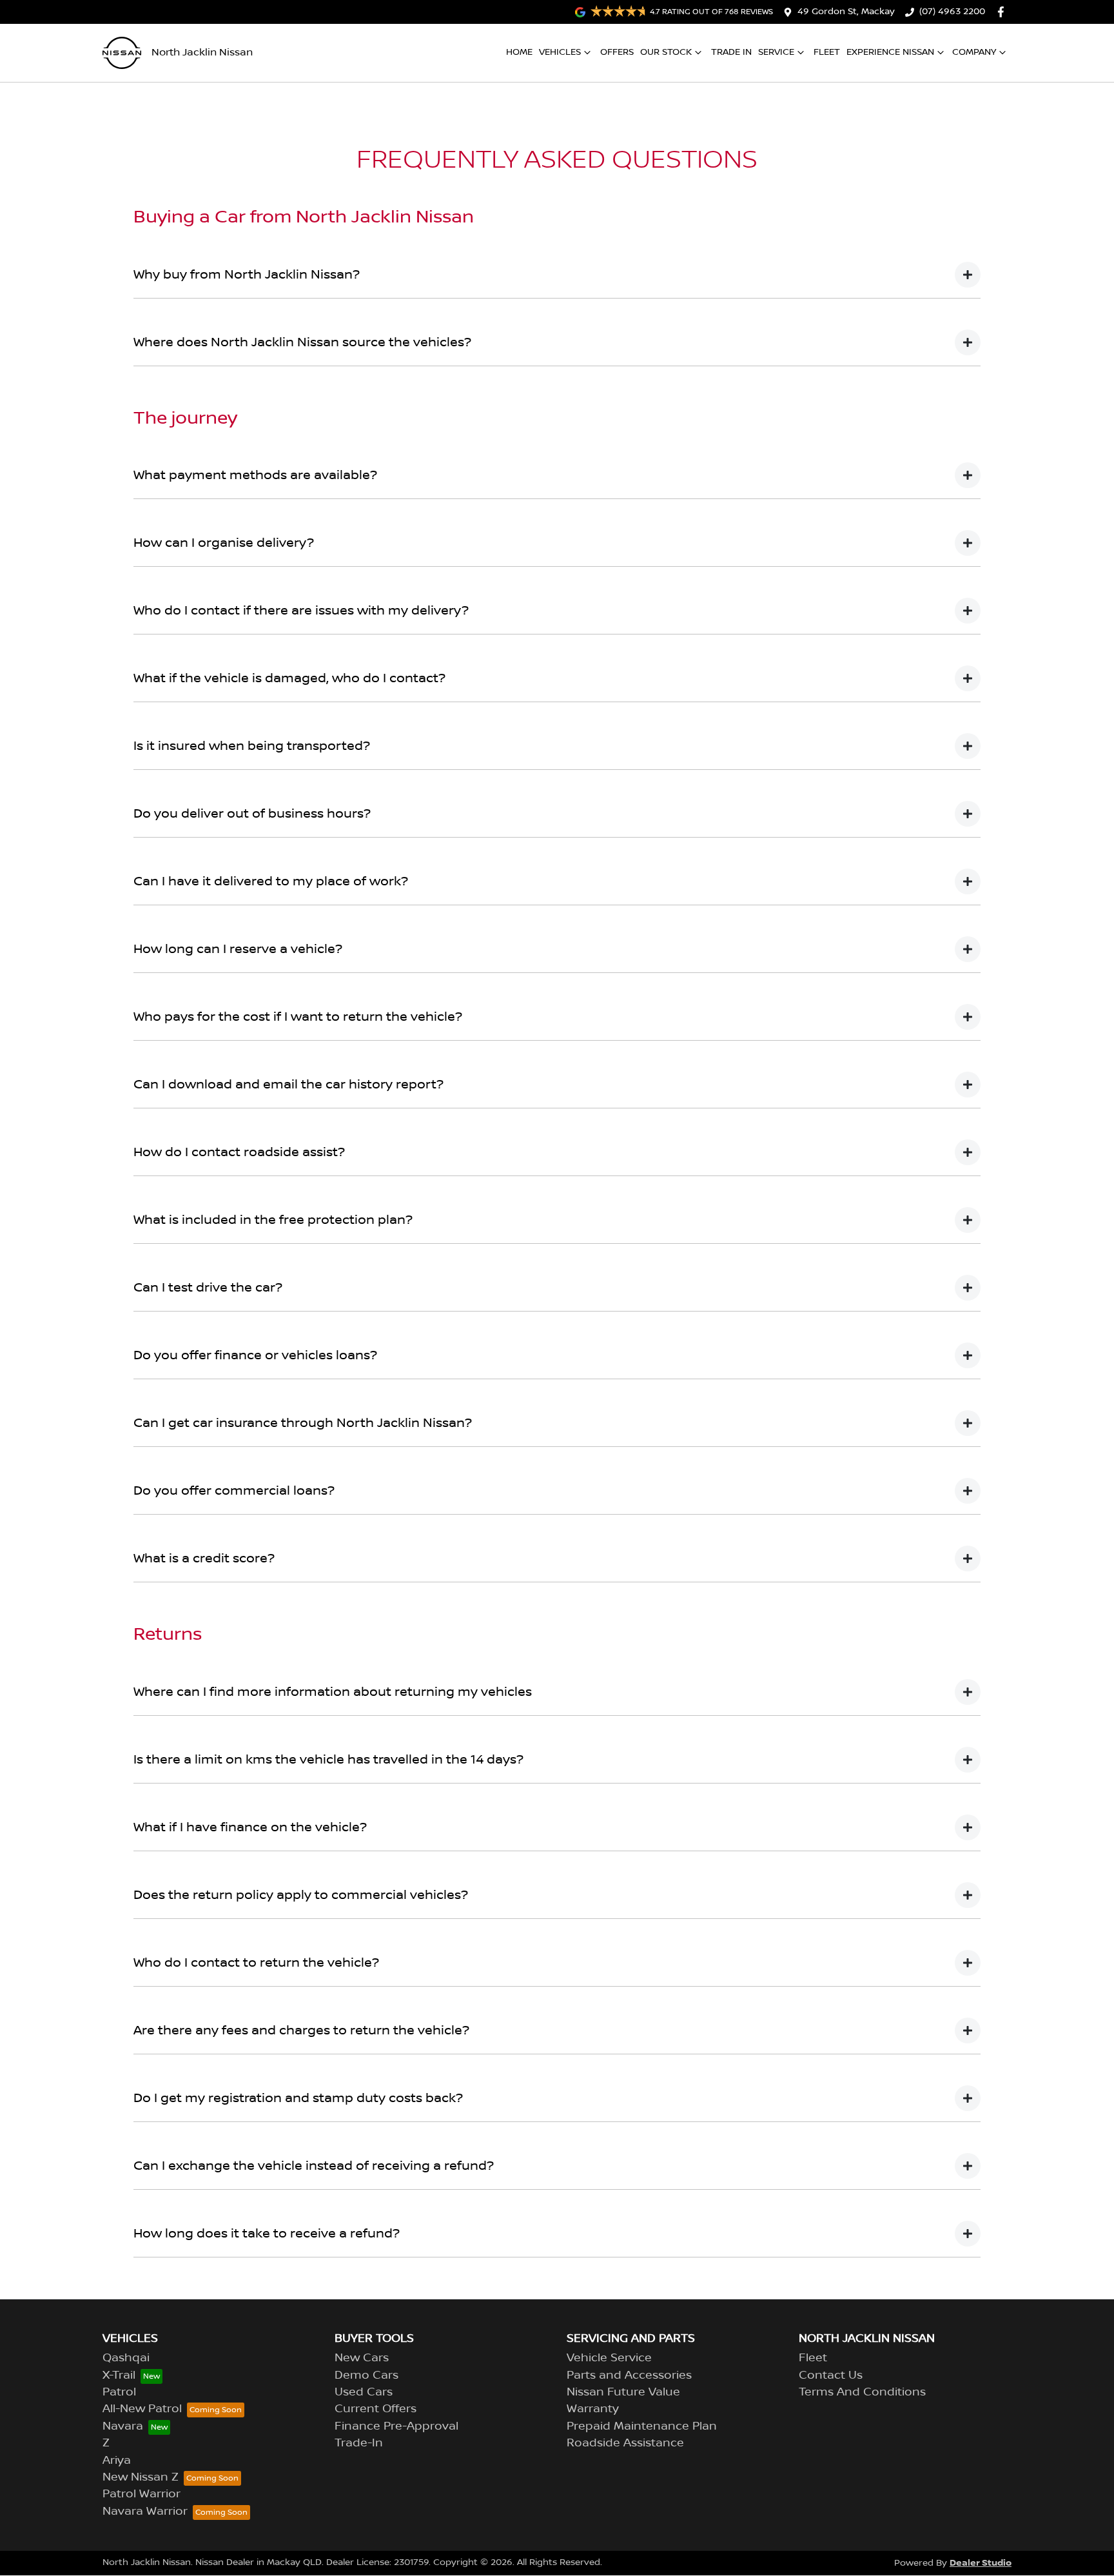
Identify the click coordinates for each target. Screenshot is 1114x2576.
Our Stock (666, 52)
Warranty (593, 2409)
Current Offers (376, 2409)
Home (519, 52)
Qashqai (126, 2358)
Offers (617, 52)
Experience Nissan (890, 52)
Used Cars (364, 2392)
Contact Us (831, 2375)
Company (974, 52)
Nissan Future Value (623, 2392)
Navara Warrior (145, 2512)
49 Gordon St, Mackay (846, 12)
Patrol (119, 2392)
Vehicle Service (609, 2358)
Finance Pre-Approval (396, 2426)
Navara (123, 2426)
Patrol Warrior (142, 2494)
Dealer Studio (981, 2563)
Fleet (827, 52)
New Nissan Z (141, 2477)
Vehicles (560, 52)
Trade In (731, 52)
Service (776, 52)
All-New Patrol (142, 2409)
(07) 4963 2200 (952, 12)
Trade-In (359, 2443)
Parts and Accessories (629, 2375)
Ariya (117, 2461)
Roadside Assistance (625, 2443)
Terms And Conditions (862, 2392)
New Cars (362, 2358)
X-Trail (119, 2375)
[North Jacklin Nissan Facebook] (1003, 12)
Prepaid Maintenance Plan (642, 2426)
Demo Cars (366, 2375)
